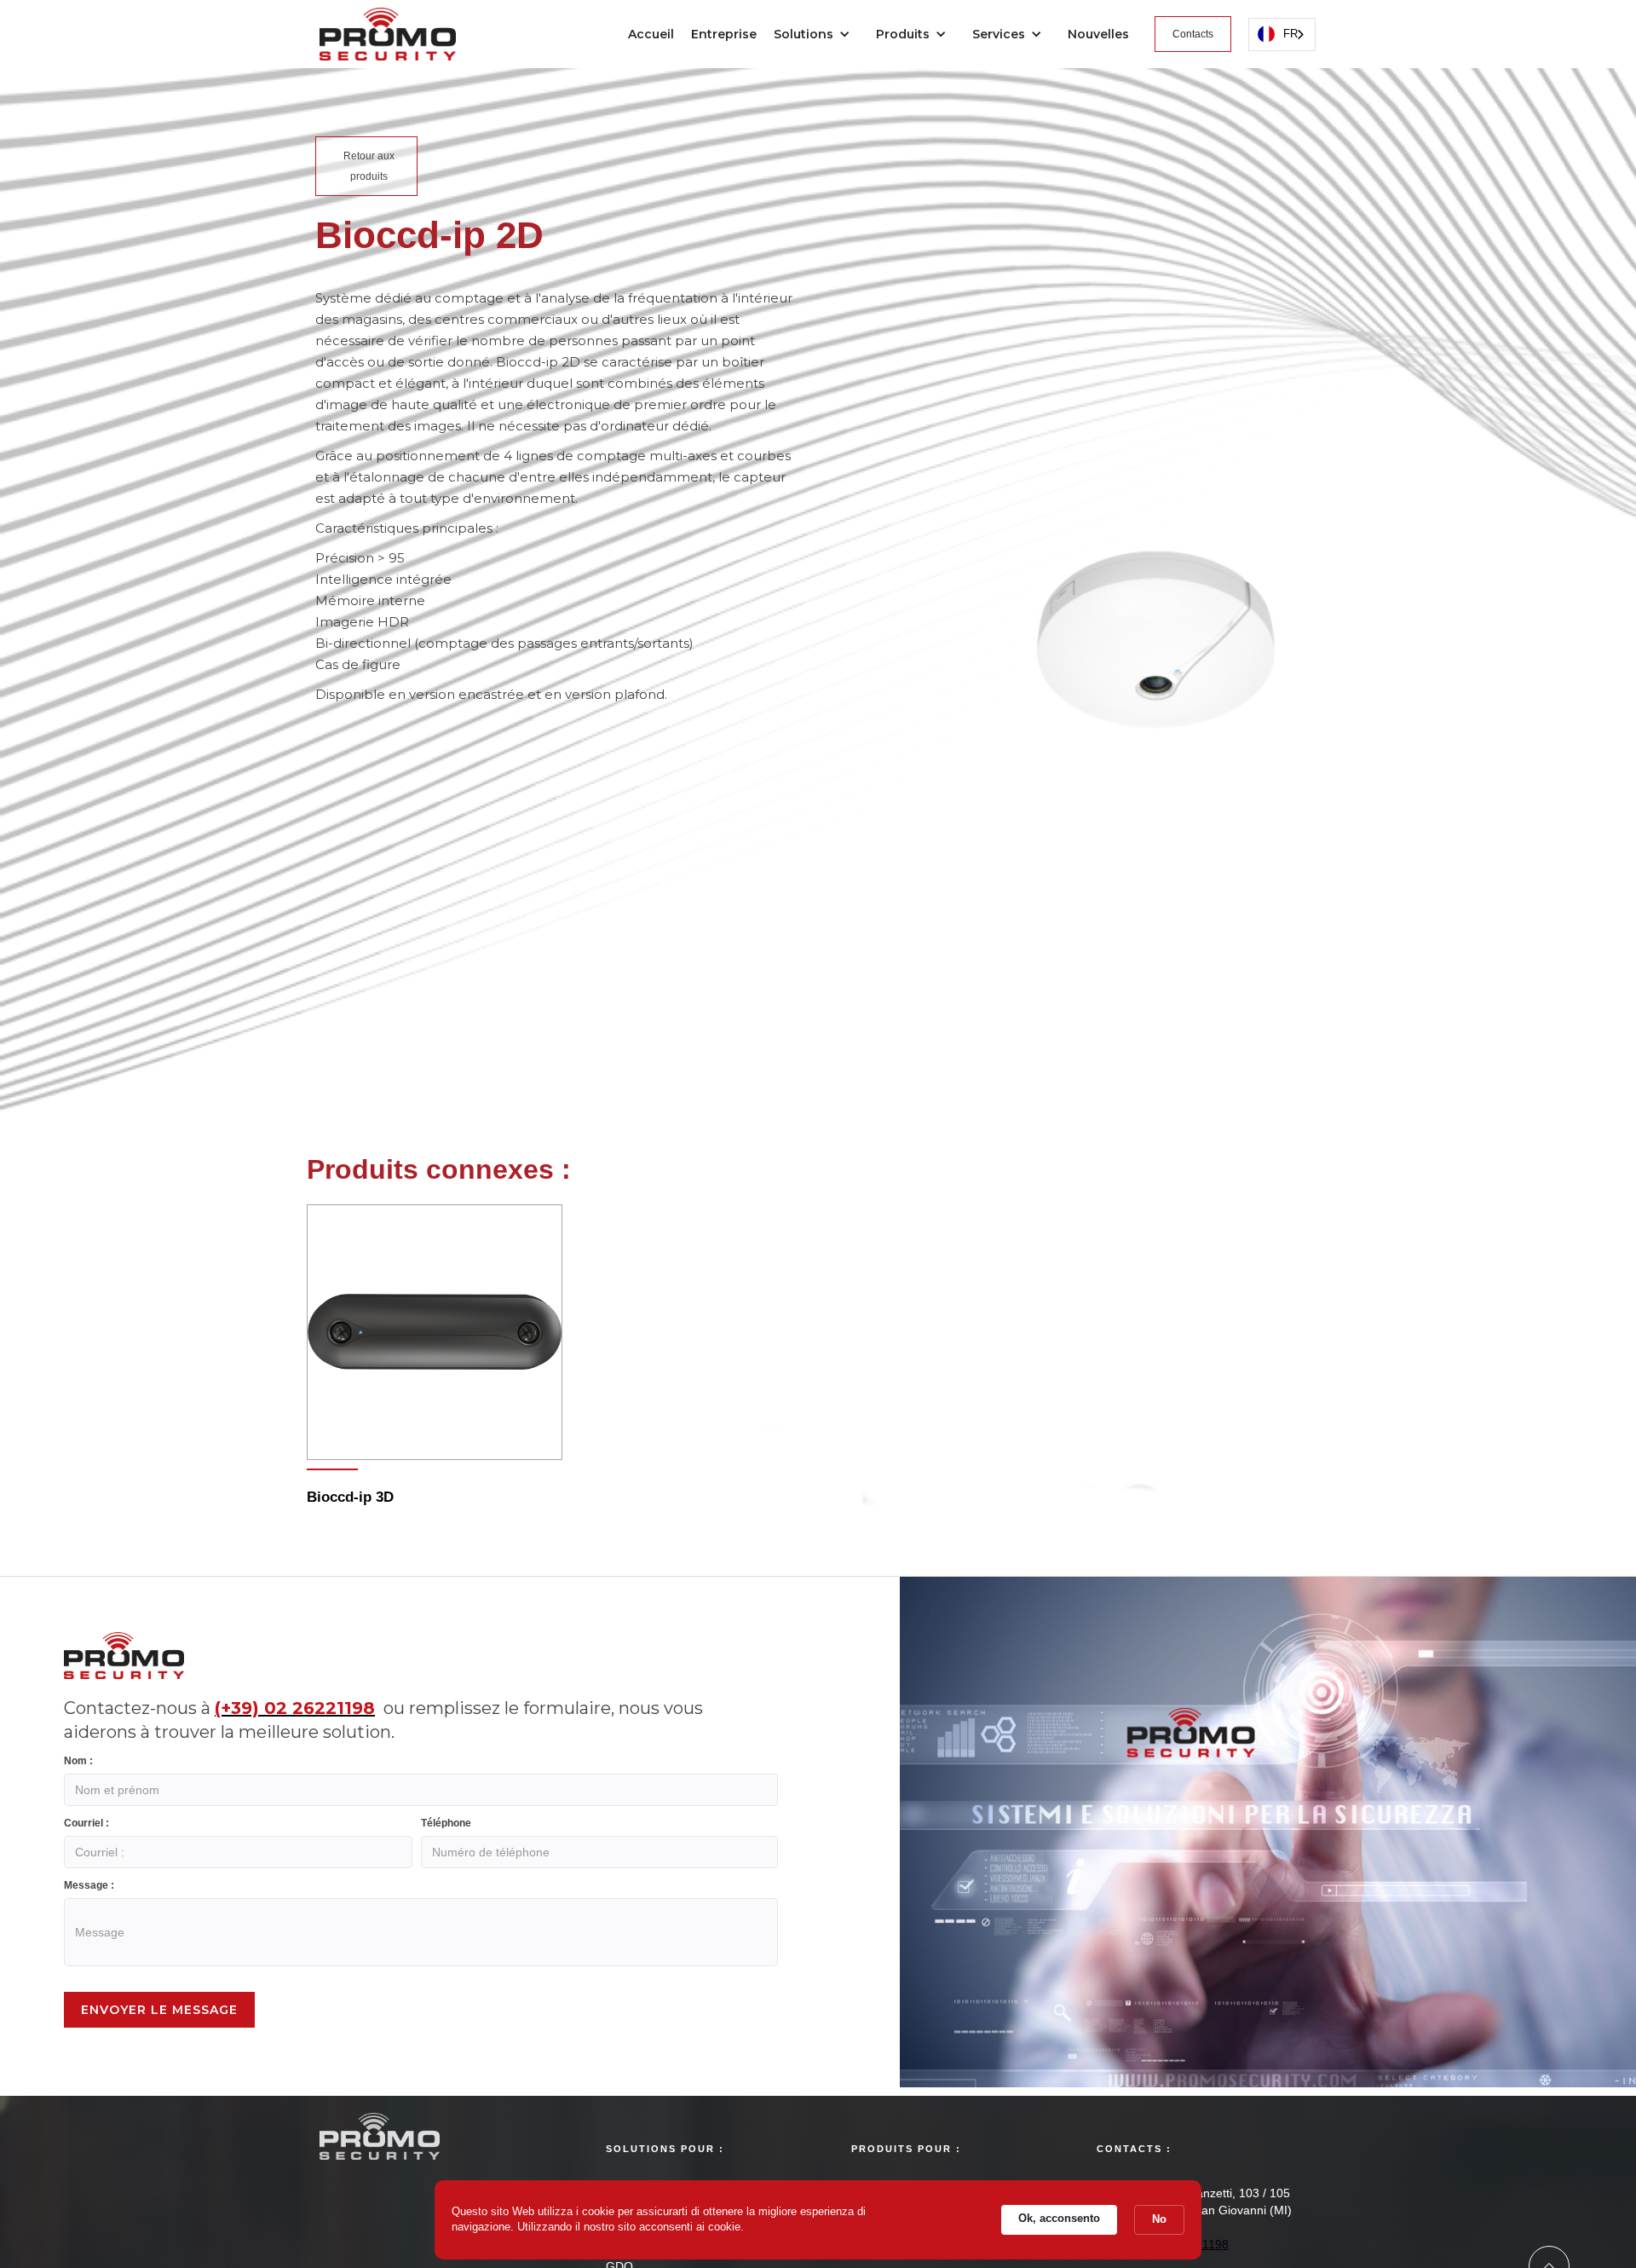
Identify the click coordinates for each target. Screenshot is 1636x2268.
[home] (388, 30)
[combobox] (1282, 35)
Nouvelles (1098, 34)
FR (1290, 34)
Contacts (1193, 34)
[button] (816, 34)
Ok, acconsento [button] (1059, 2218)
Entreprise (724, 34)
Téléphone (446, 1823)
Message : (89, 1885)
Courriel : (86, 1823)
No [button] (1159, 2219)
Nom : (78, 1761)
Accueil (651, 34)
